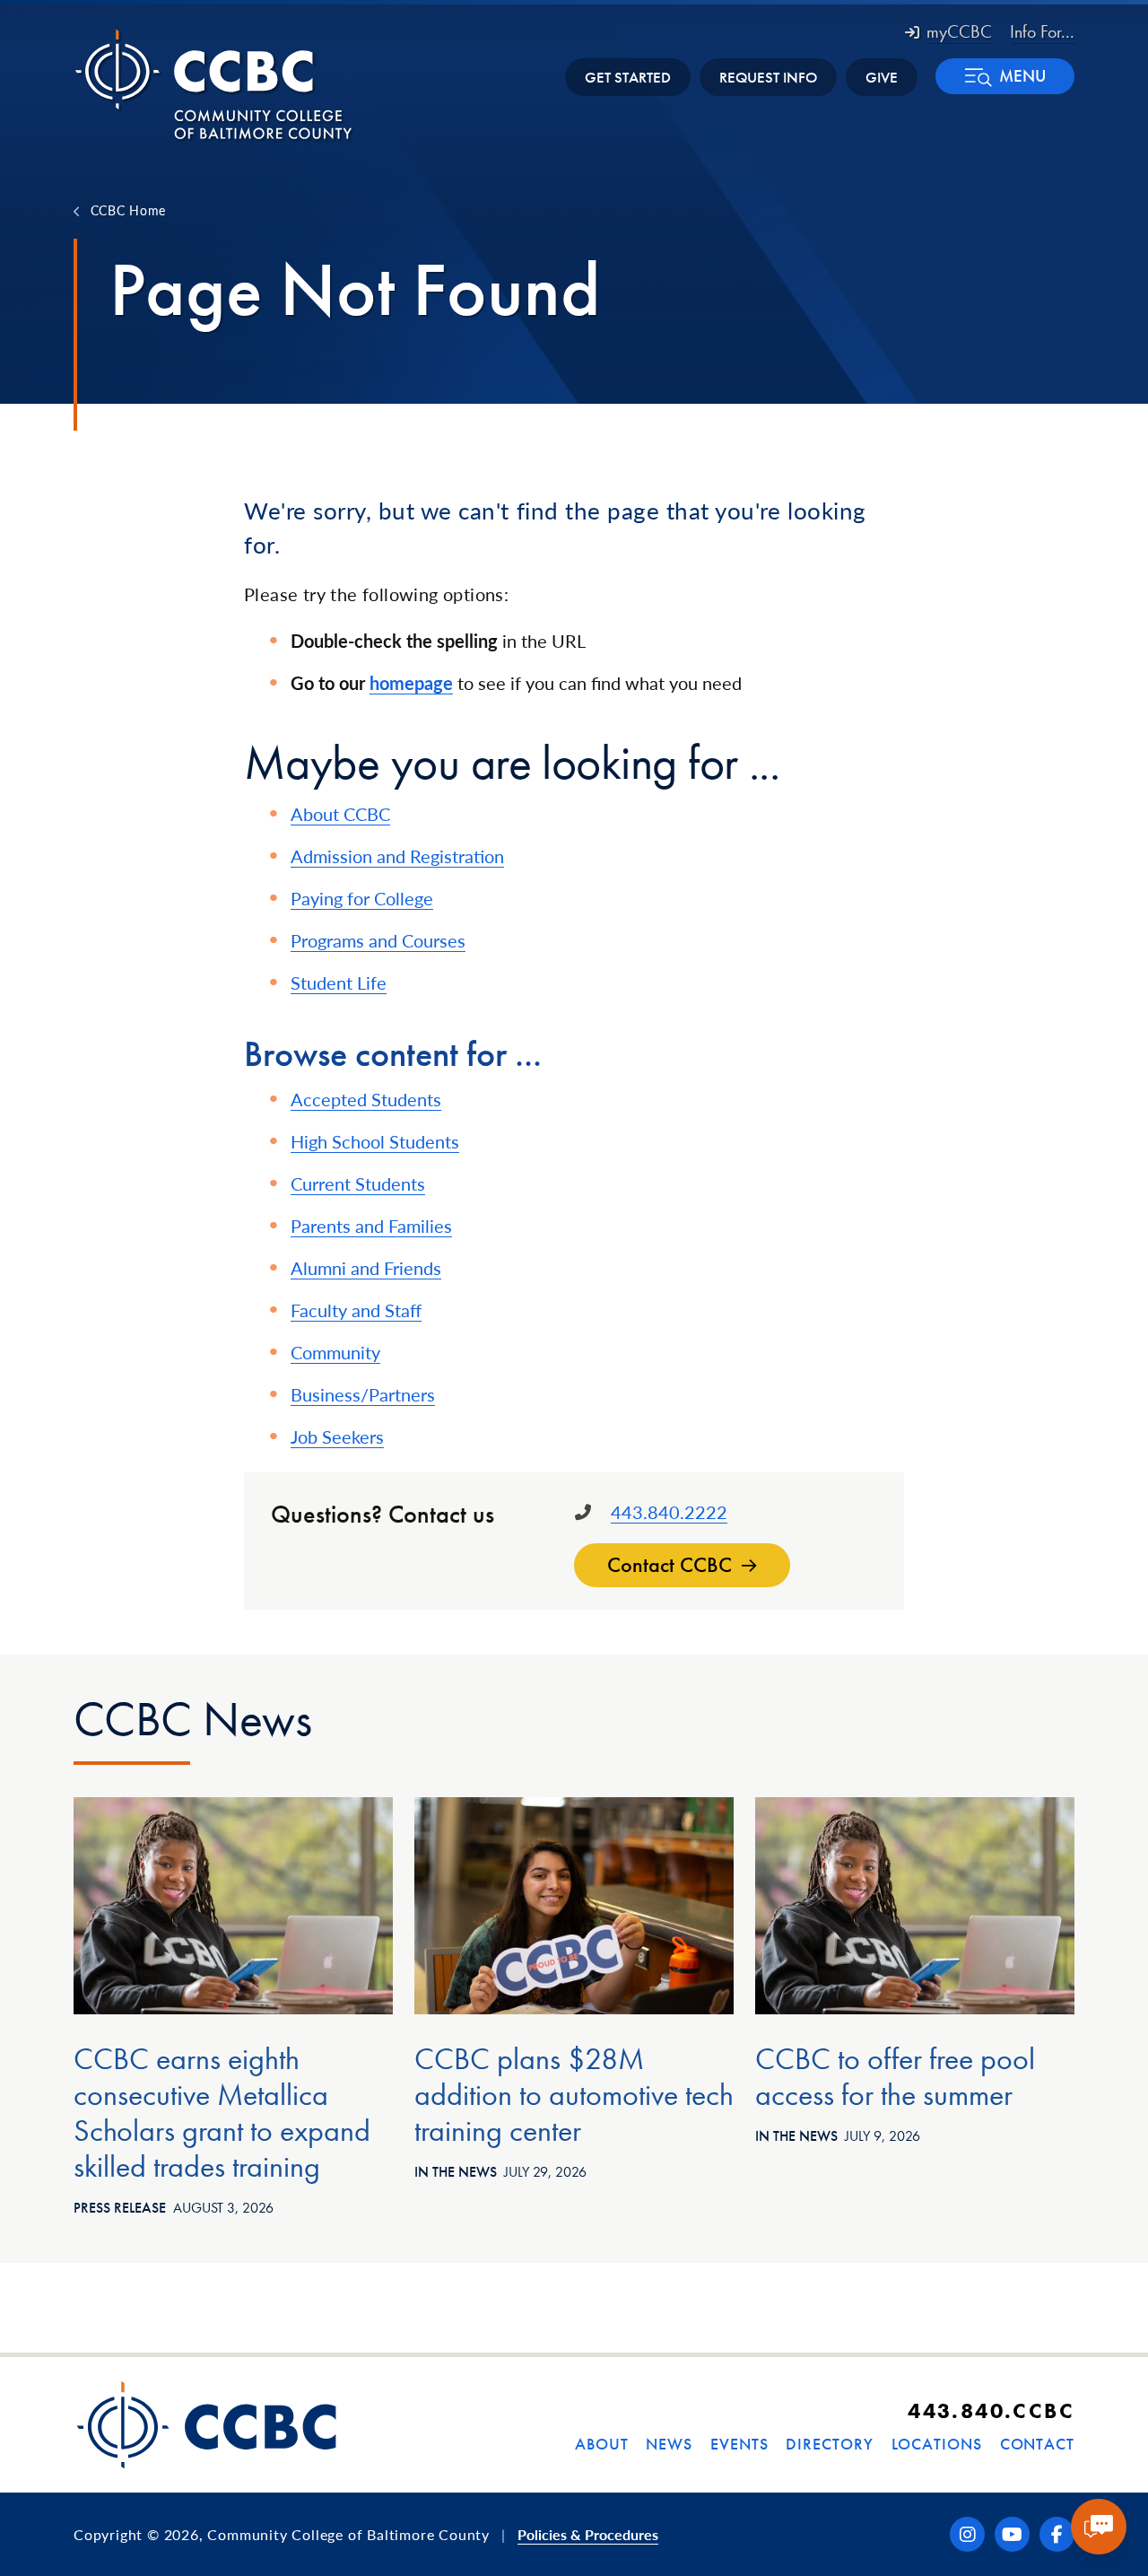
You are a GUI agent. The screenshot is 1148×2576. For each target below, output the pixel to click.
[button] (1005, 76)
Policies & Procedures (588, 2534)
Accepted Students (366, 1099)
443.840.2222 (669, 1512)
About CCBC (340, 814)
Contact (1037, 2444)
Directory (829, 2444)
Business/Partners (363, 1394)
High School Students (375, 1141)
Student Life (339, 982)
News (669, 2444)
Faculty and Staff (356, 1310)
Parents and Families (371, 1226)
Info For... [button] (1042, 31)
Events (739, 2444)
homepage (411, 683)
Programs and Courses (378, 940)
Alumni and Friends (366, 1268)
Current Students (358, 1183)
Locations (937, 2444)
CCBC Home (128, 210)
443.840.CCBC (991, 2410)
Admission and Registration (397, 856)
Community (335, 1352)
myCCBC (959, 31)
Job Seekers (337, 1436)
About (602, 2444)
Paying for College (362, 898)
